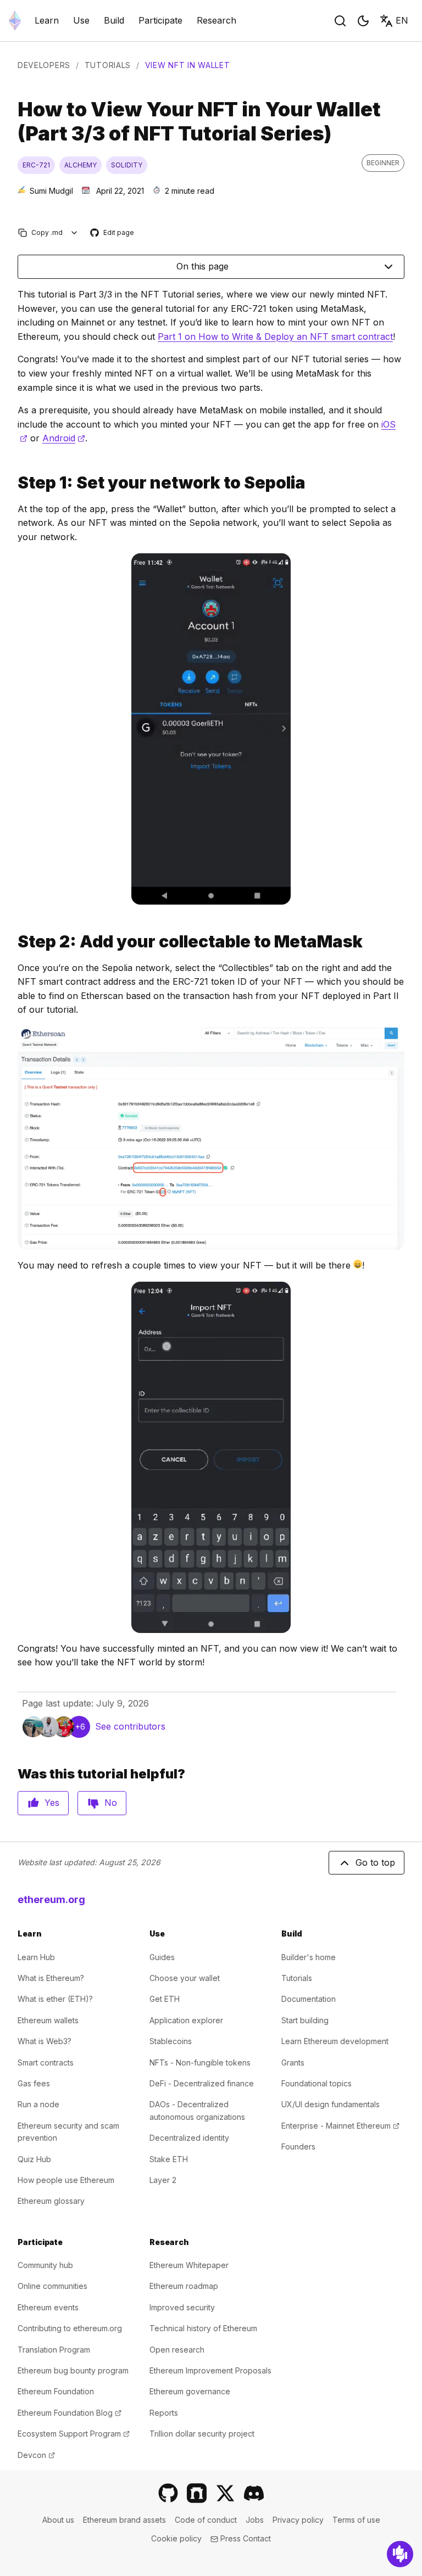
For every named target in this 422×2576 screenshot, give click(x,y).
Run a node (38, 2104)
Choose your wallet (185, 1978)
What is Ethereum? (51, 1978)
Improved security (182, 2307)
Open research (177, 2350)
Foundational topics (316, 2083)
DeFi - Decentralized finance (202, 2083)
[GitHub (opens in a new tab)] (168, 2493)
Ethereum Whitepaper (189, 2265)
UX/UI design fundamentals (331, 2104)
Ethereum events (48, 2307)
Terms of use (356, 2520)
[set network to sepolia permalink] (13, 483)
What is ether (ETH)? (55, 1999)
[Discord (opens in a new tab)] (254, 2493)
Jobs (255, 2520)
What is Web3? (45, 2041)
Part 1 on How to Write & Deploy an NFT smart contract (275, 336)
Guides (162, 1957)
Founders (298, 2146)
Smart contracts (46, 2063)
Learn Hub (36, 1957)
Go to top (375, 1862)
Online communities (52, 2286)
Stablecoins (171, 2041)
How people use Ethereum (66, 2180)
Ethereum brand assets (124, 2520)
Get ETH (165, 1999)
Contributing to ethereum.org (70, 2328)
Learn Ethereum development (335, 2041)
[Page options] (74, 232)
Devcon (36, 2455)
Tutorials (108, 65)
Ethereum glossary (51, 2201)
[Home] (15, 21)
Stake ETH (169, 2159)
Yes (52, 1803)
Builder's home (309, 1957)
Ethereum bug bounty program (73, 2370)
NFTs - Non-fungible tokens (200, 2063)
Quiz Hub (34, 2159)
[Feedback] (400, 2554)
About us (58, 2520)
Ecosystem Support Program (74, 2434)
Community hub (45, 2265)
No (111, 1803)
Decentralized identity (189, 2138)
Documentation (309, 1999)
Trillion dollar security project (202, 2434)
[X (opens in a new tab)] (225, 2493)
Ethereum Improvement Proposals (210, 2370)
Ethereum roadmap (184, 2286)
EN (402, 20)
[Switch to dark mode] (363, 21)
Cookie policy (176, 2538)
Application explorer (186, 2020)
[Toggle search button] (340, 21)
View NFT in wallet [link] (188, 65)
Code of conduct (206, 2520)
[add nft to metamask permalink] (13, 942)
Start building (305, 2020)
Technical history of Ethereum (203, 2328)
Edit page (113, 233)
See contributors (130, 1726)
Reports (164, 2413)
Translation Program (54, 2350)
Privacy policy (298, 2520)
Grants (293, 2063)
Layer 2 (163, 2180)
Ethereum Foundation (56, 2391)
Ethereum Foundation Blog (70, 2413)
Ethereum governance (190, 2391)
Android (64, 438)
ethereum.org (51, 1899)
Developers (44, 65)
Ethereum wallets (48, 2020)
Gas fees (34, 2083)
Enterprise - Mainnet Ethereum (340, 2126)
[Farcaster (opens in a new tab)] (197, 2493)
